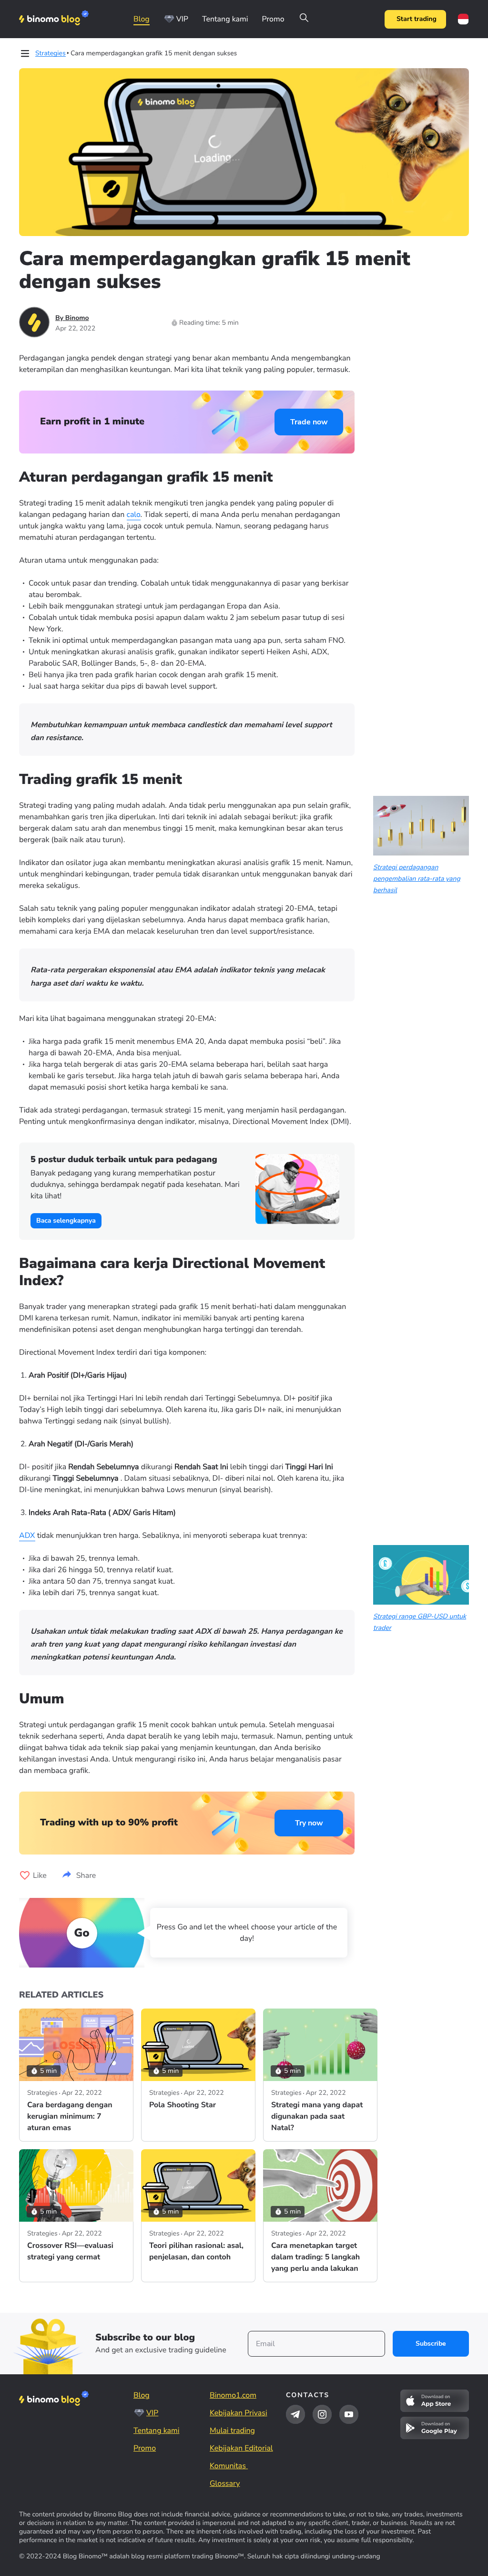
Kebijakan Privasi (239, 2413)
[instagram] (322, 2414)
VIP (182, 19)
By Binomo (72, 318)
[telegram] (295, 2414)
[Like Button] (25, 1875)
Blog (142, 19)
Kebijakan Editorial (241, 2448)
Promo (273, 19)
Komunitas (229, 2466)
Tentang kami (225, 19)
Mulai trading (232, 2431)
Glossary (225, 2483)
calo (134, 515)
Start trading (417, 19)
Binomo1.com (233, 2395)
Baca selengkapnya (66, 1221)
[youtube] (349, 2414)
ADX (27, 1535)
